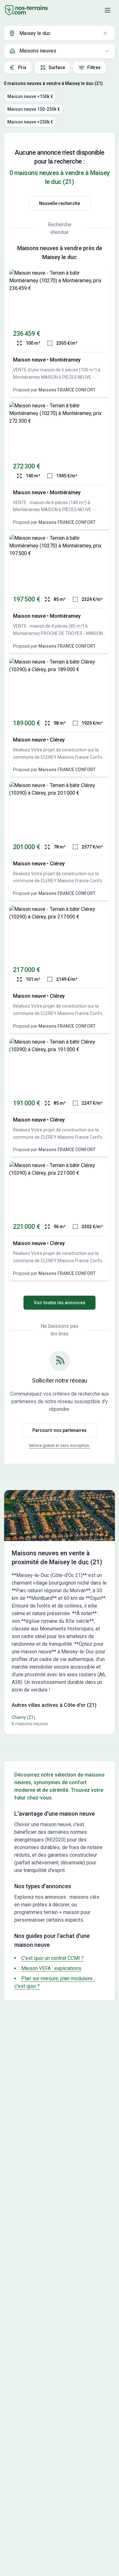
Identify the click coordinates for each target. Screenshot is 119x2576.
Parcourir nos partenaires (60, 1430)
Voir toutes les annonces (60, 1303)
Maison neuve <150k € (30, 96)
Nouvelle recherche (60, 203)
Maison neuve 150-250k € (34, 109)
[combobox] (60, 33)
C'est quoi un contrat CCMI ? (53, 1958)
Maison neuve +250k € (30, 122)
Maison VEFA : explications (51, 1968)
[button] (108, 10)
